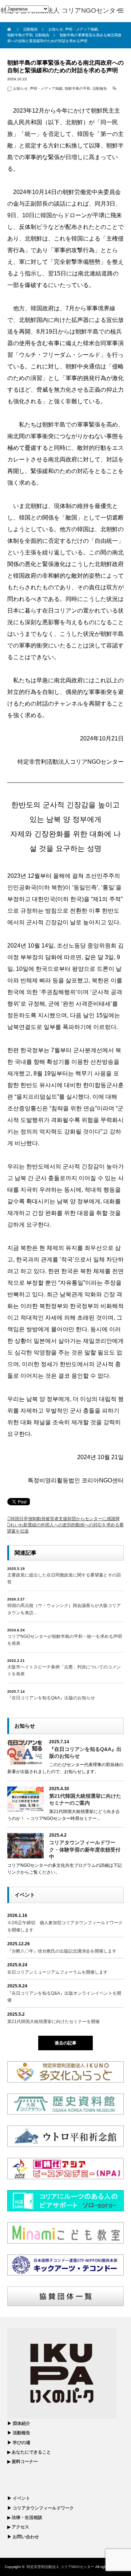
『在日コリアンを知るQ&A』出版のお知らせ (51, 1698)
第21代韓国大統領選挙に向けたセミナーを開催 (53, 2022)
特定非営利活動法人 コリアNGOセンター (60, 2567)
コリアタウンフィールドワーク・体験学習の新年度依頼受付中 (85, 1849)
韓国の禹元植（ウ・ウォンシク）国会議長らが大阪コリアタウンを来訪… (64, 1609)
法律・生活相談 (27, 2518)
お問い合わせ (26, 2537)
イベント (21, 2498)
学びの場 (21, 2443)
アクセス (20, 2527)
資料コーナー (25, 2462)
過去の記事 (65, 2043)
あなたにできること (31, 2452)
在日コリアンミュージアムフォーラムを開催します (57, 1972)
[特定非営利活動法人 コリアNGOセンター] (61, 11)
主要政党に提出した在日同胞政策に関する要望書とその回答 (64, 1578)
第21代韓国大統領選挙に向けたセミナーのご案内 (85, 1799)
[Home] (10, 29)
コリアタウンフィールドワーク (43, 2508)
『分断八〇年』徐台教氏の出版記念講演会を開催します (62, 1951)
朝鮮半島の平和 (78, 88)
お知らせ (20, 88)
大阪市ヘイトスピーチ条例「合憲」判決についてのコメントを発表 (64, 1670)
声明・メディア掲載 (46, 88)
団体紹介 (21, 2423)
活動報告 (100, 88)
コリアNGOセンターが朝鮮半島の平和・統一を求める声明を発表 (65, 1640)
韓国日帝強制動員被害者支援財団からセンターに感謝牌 (65, 1519)
